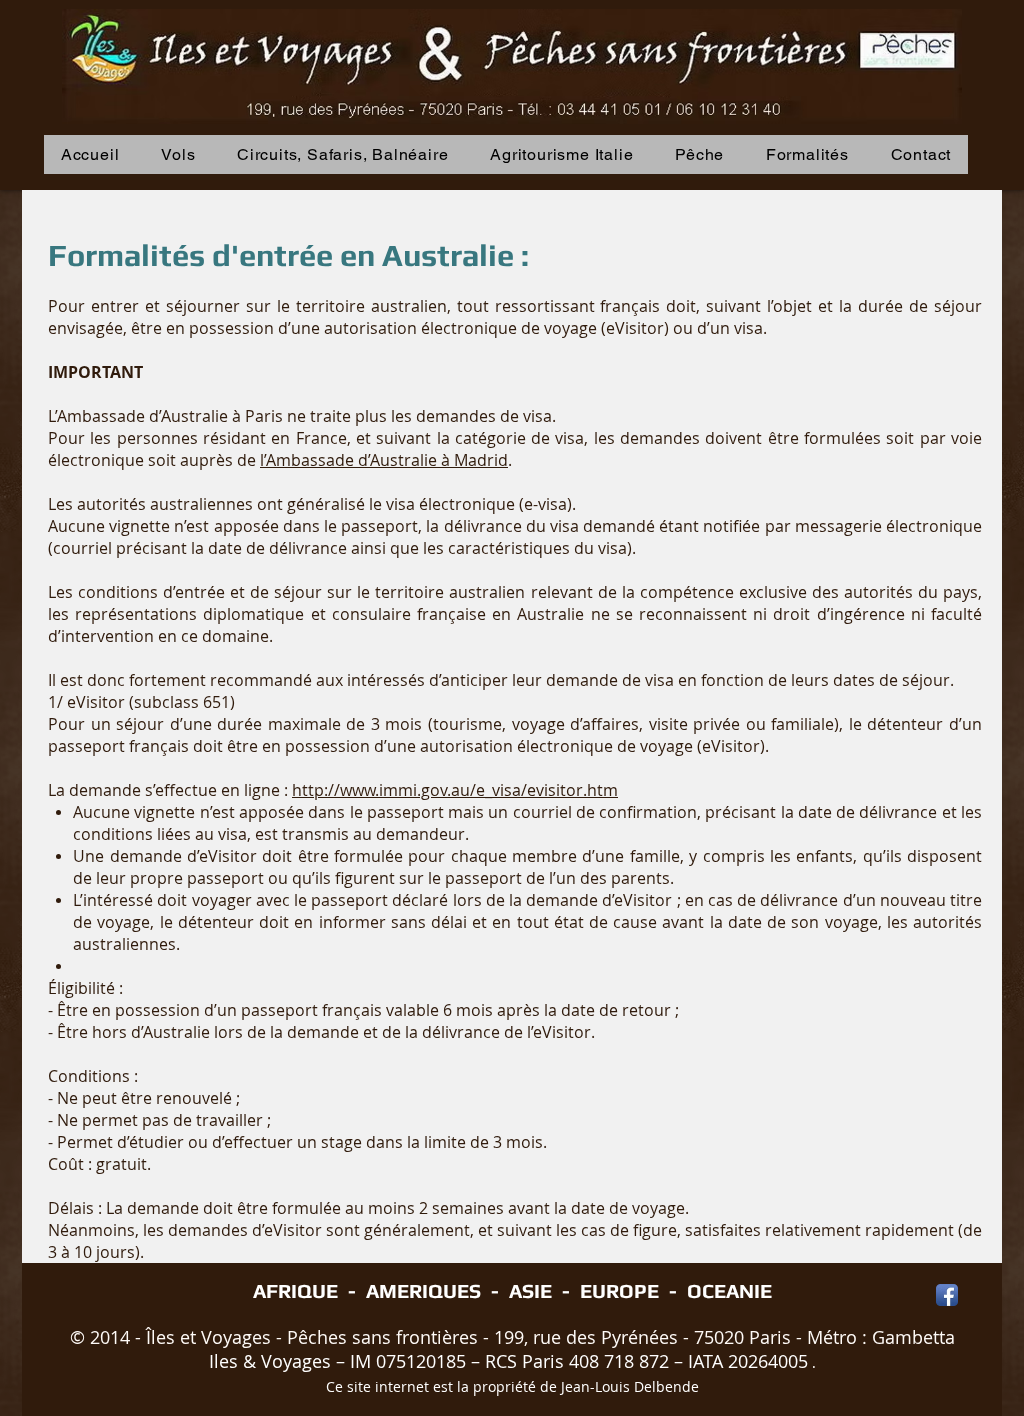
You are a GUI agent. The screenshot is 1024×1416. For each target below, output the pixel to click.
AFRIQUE (295, 1290)
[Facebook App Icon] (947, 1295)
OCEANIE (729, 1290)
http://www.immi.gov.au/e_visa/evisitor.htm (455, 790)
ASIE (530, 1290)
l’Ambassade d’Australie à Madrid (384, 460)
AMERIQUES (423, 1290)
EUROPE (619, 1290)
